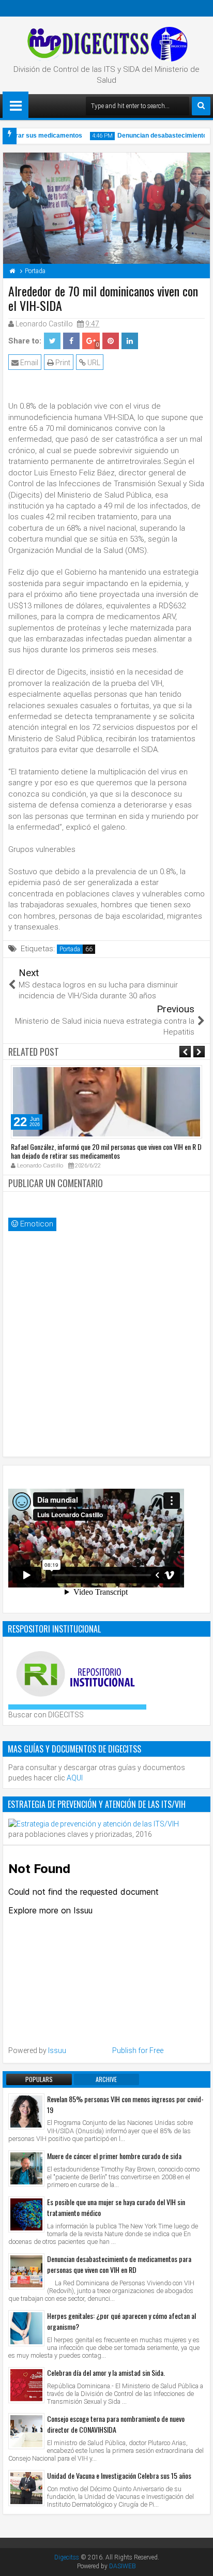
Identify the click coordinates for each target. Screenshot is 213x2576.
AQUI (75, 1778)
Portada (70, 949)
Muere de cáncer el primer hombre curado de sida (114, 2156)
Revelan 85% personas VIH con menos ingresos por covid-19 (125, 2104)
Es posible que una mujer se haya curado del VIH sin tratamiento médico (116, 2207)
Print (62, 363)
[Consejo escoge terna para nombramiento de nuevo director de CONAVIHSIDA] (26, 2431)
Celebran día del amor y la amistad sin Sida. (106, 2372)
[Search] (201, 106)
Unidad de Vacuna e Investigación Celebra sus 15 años (119, 2475)
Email (28, 363)
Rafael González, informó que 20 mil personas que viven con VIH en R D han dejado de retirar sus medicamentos (106, 1151)
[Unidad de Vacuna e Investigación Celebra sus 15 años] (26, 2488)
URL (93, 363)
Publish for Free (138, 2050)
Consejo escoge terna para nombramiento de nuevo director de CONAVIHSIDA (116, 2424)
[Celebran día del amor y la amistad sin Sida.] (26, 2385)
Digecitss (67, 2557)
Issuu (57, 2050)
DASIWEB (123, 2566)
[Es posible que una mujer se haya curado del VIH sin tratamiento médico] (26, 2214)
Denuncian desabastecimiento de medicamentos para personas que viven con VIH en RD (119, 2264)
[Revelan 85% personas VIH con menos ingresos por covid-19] (26, 2111)
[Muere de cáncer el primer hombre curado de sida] (26, 2168)
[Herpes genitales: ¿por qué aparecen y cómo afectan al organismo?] (26, 2328)
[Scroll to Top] (197, 2560)
